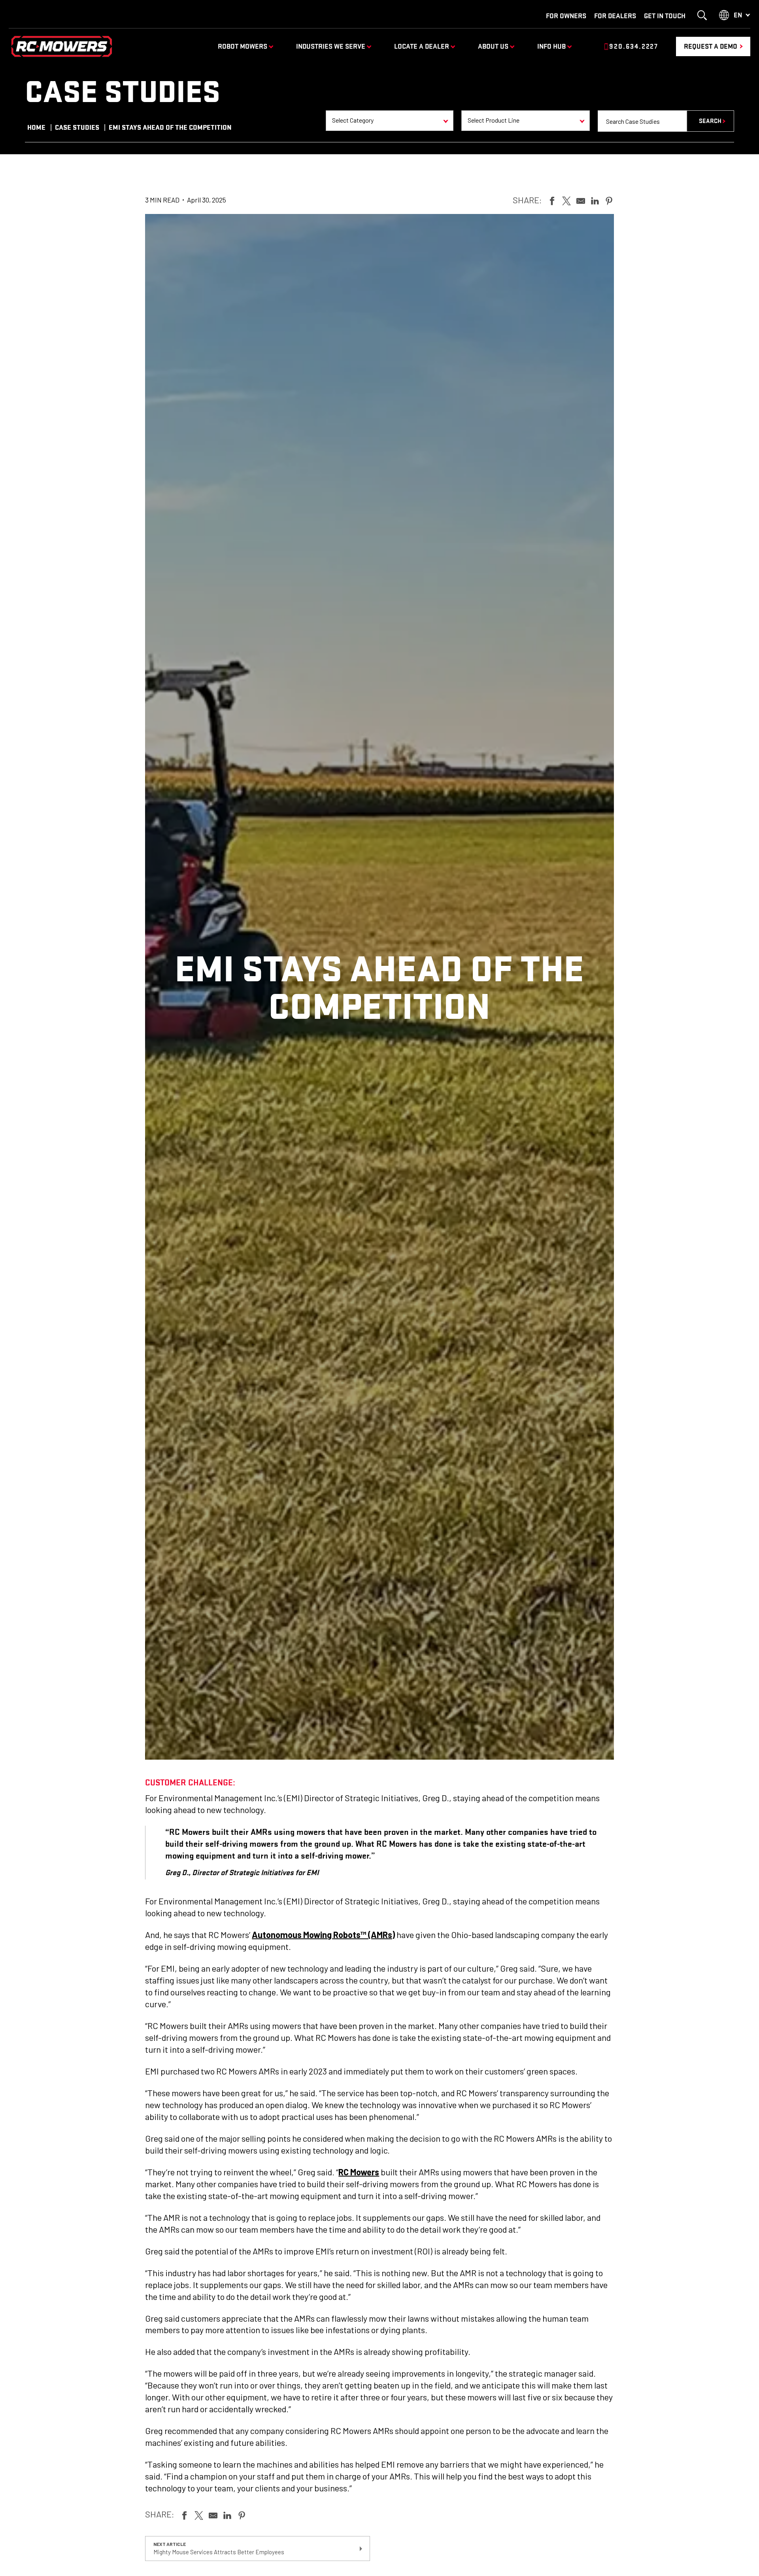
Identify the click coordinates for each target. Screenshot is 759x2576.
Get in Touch (665, 16)
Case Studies (77, 127)
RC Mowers (359, 2172)
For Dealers (615, 16)
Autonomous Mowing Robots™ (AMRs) (323, 1934)
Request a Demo (711, 46)
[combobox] (390, 121)
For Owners (566, 16)
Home (36, 127)
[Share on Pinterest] (609, 200)
